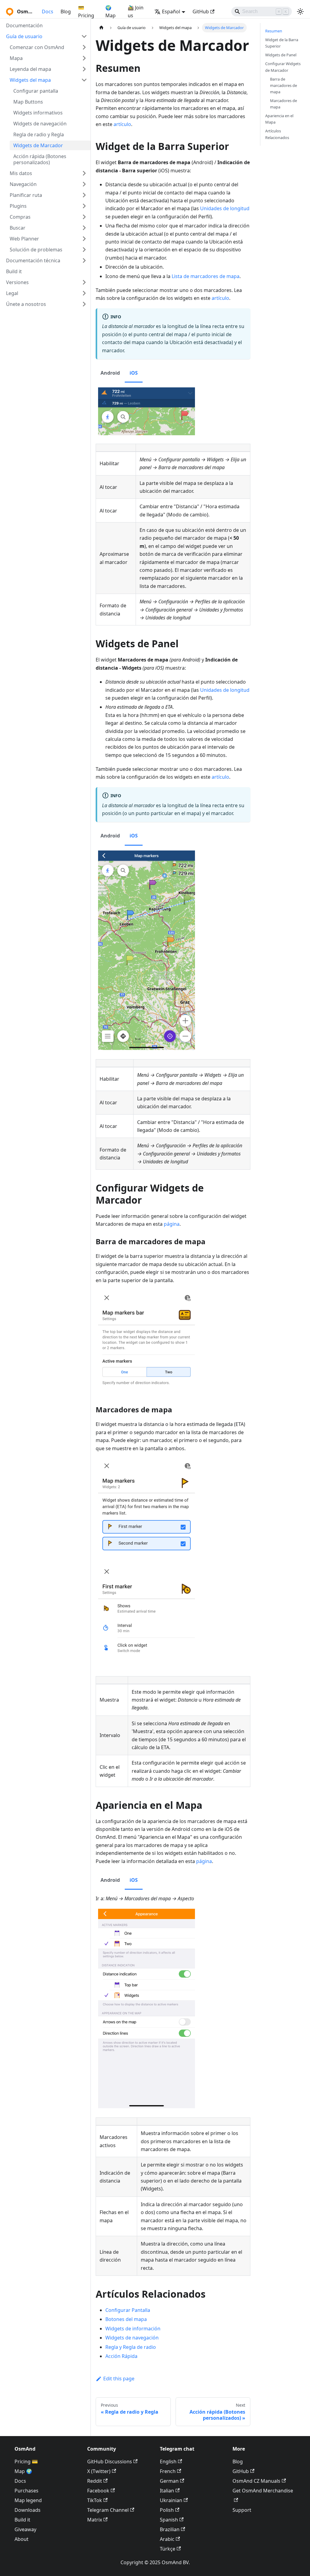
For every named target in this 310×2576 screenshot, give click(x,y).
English (168, 2462)
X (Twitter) (99, 2471)
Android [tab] (110, 373)
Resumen (274, 31)
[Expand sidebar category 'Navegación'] (84, 184)
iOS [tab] (134, 373)
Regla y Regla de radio (131, 2347)
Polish (167, 2510)
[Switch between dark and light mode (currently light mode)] (300, 12)
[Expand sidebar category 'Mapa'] (84, 58)
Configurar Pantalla (128, 2310)
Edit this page (119, 2379)
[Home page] (101, 28)
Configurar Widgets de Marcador (283, 67)
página (172, 1224)
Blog (66, 12)
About (21, 2539)
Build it (22, 2520)
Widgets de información (133, 2329)
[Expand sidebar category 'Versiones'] (84, 282)
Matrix (95, 2520)
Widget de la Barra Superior (282, 43)
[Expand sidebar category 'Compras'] (84, 217)
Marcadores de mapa (284, 104)
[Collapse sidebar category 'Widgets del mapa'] (84, 80)
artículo (122, 124)
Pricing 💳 (26, 2462)
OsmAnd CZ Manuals (256, 2481)
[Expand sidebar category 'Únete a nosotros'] (84, 304)
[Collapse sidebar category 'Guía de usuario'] (84, 36)
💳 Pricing (86, 12)
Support (242, 2510)
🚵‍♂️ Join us (136, 12)
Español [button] (171, 12)
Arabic (167, 2539)
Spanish (169, 2520)
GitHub (201, 12)
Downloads (28, 2510)
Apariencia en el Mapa (279, 119)
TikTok (95, 2500)
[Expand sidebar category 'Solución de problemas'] (84, 250)
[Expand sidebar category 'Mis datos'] (84, 173)
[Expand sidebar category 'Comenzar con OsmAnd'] (84, 47)
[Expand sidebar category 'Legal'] (84, 293)
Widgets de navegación (132, 2338)
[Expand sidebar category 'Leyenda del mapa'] (84, 69)
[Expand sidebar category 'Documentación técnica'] (84, 260)
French (168, 2471)
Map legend (28, 2500)
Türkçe (168, 2549)
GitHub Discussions (110, 2462)
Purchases (26, 2491)
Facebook (98, 2491)
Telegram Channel (108, 2510)
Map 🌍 (23, 2471)
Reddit (95, 2481)
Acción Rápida (121, 2356)
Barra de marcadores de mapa (284, 85)
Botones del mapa (126, 2319)
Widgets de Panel (281, 55)
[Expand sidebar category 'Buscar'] (84, 228)
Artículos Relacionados (277, 134)
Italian (167, 2491)
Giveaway (25, 2529)
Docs (48, 12)
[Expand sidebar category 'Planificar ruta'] (84, 195)
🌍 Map (110, 12)
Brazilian (170, 2529)
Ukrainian (171, 2500)
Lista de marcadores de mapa (206, 276)
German (169, 2481)
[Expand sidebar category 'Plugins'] (84, 206)
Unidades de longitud (225, 208)
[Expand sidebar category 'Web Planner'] (84, 239)
